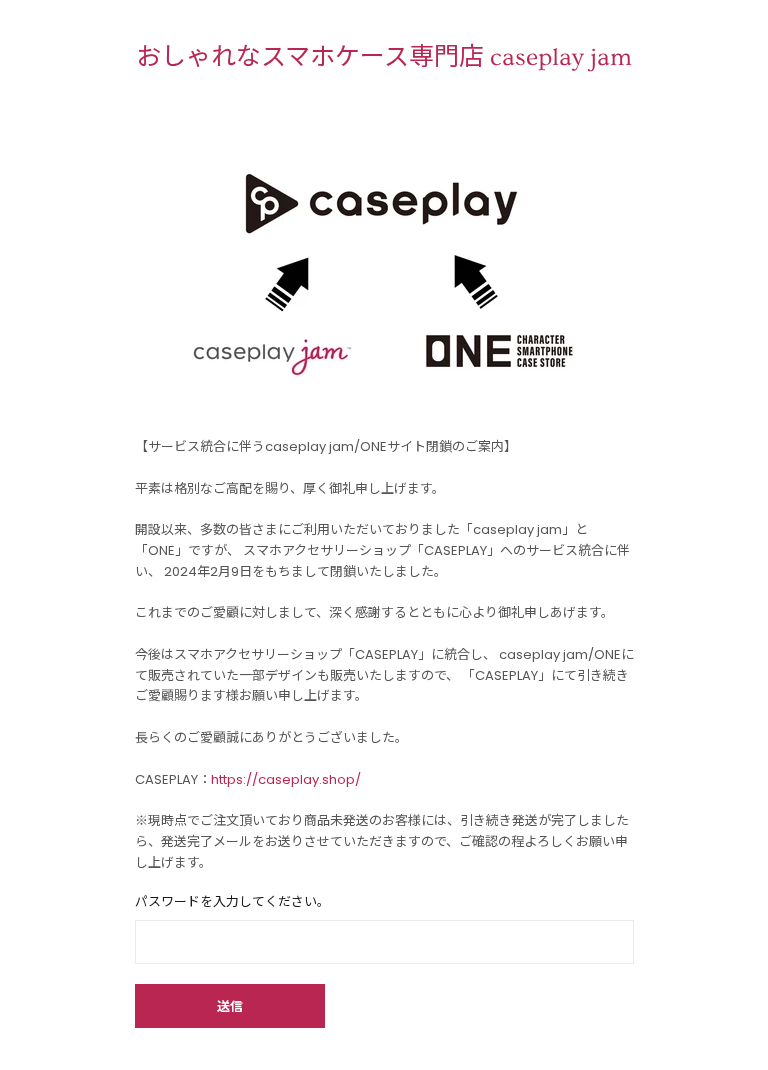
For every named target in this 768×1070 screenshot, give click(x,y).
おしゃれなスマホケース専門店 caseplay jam (384, 57)
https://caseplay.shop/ (286, 779)
